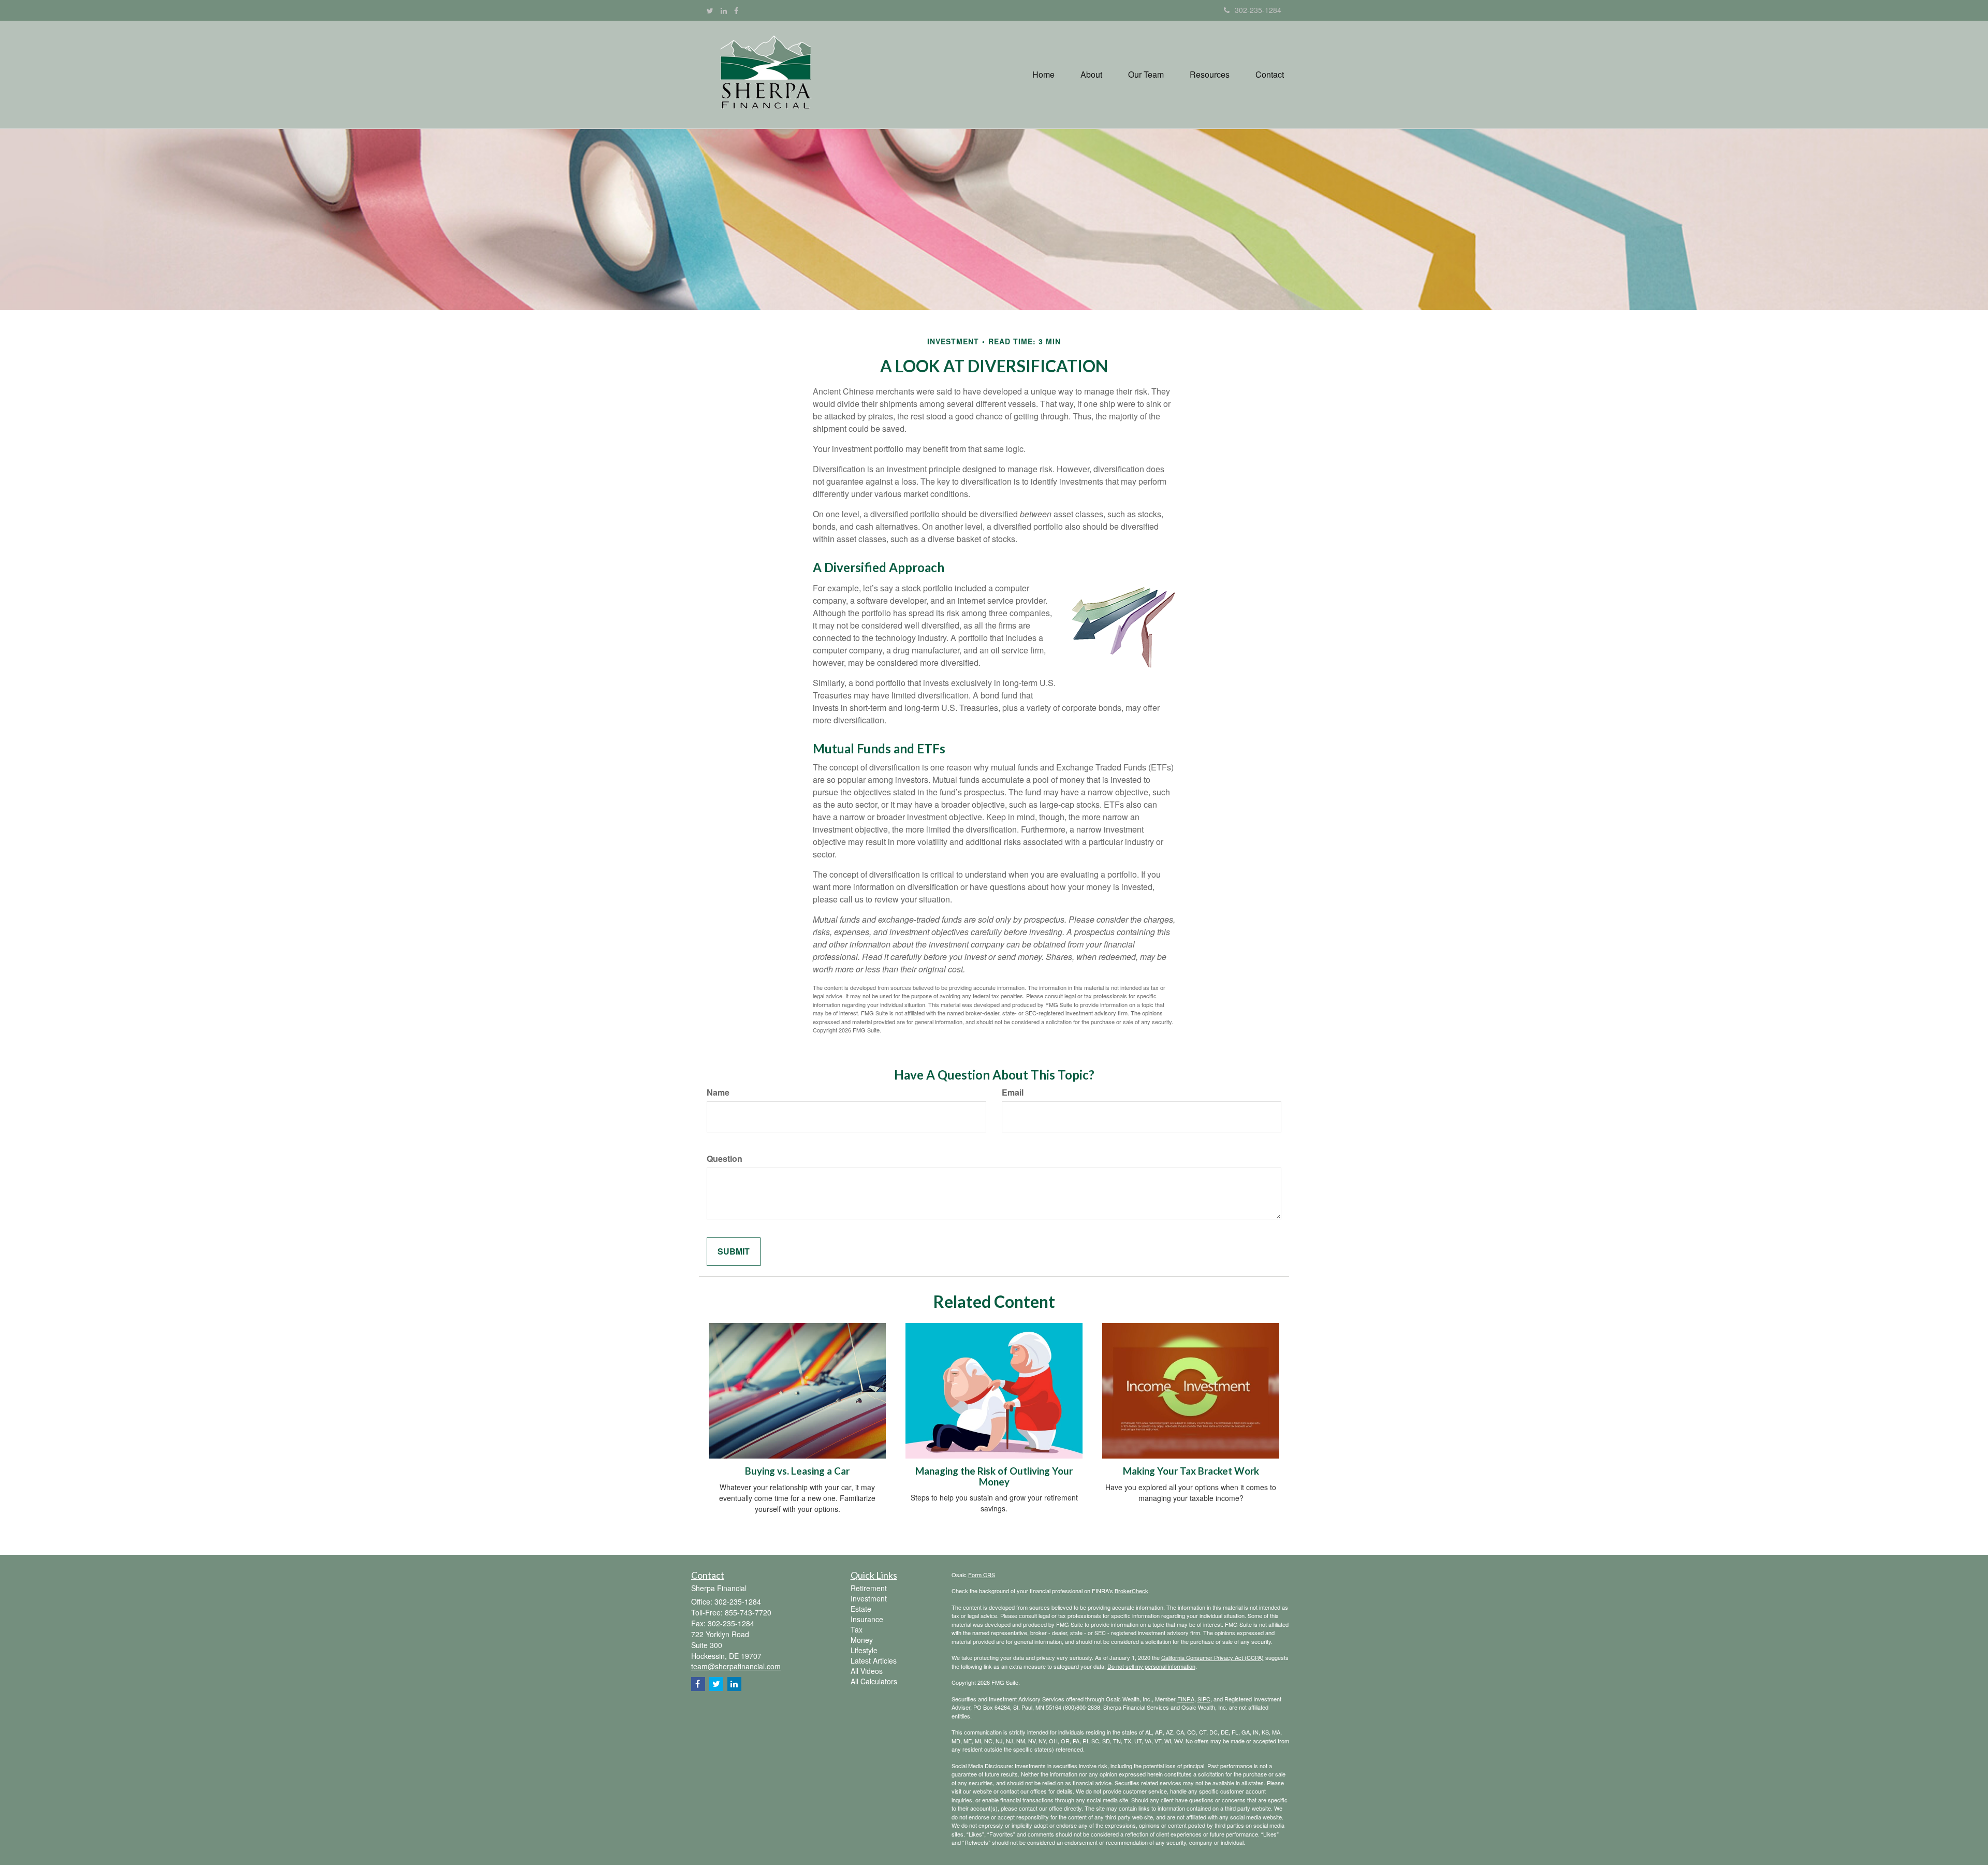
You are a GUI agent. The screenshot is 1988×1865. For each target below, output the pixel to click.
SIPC (1204, 1699)
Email (1013, 1092)
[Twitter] (710, 10)
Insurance (867, 1619)
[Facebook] (736, 10)
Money (862, 1640)
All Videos (867, 1671)
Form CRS (982, 1575)
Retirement (869, 1588)
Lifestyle (864, 1650)
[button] (1091, 75)
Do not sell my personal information (1151, 1666)
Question (725, 1159)
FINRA (1186, 1699)
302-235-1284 (1258, 10)
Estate (861, 1609)
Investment (869, 1598)
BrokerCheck (1131, 1591)
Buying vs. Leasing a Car (797, 1471)
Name (718, 1092)
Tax (857, 1629)
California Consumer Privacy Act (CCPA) (1212, 1657)
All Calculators (874, 1681)
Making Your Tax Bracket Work (1191, 1471)
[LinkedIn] (724, 10)
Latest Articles (874, 1660)
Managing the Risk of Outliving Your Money (994, 1476)
